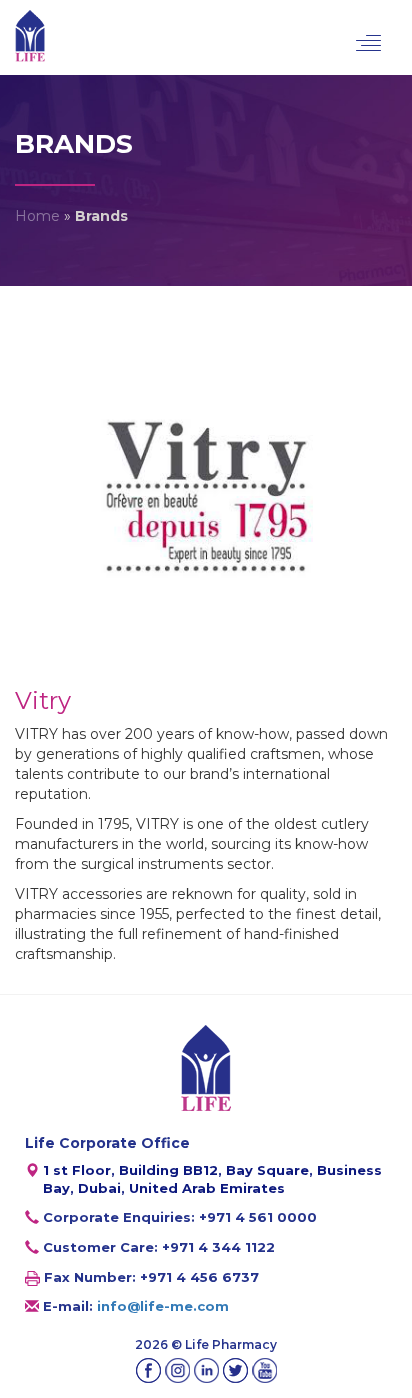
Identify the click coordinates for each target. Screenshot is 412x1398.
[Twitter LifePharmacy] (235, 1370)
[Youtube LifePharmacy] (264, 1370)
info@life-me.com (163, 1306)
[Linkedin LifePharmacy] (206, 1370)
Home (37, 216)
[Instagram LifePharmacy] (177, 1370)
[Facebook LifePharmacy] (148, 1370)
